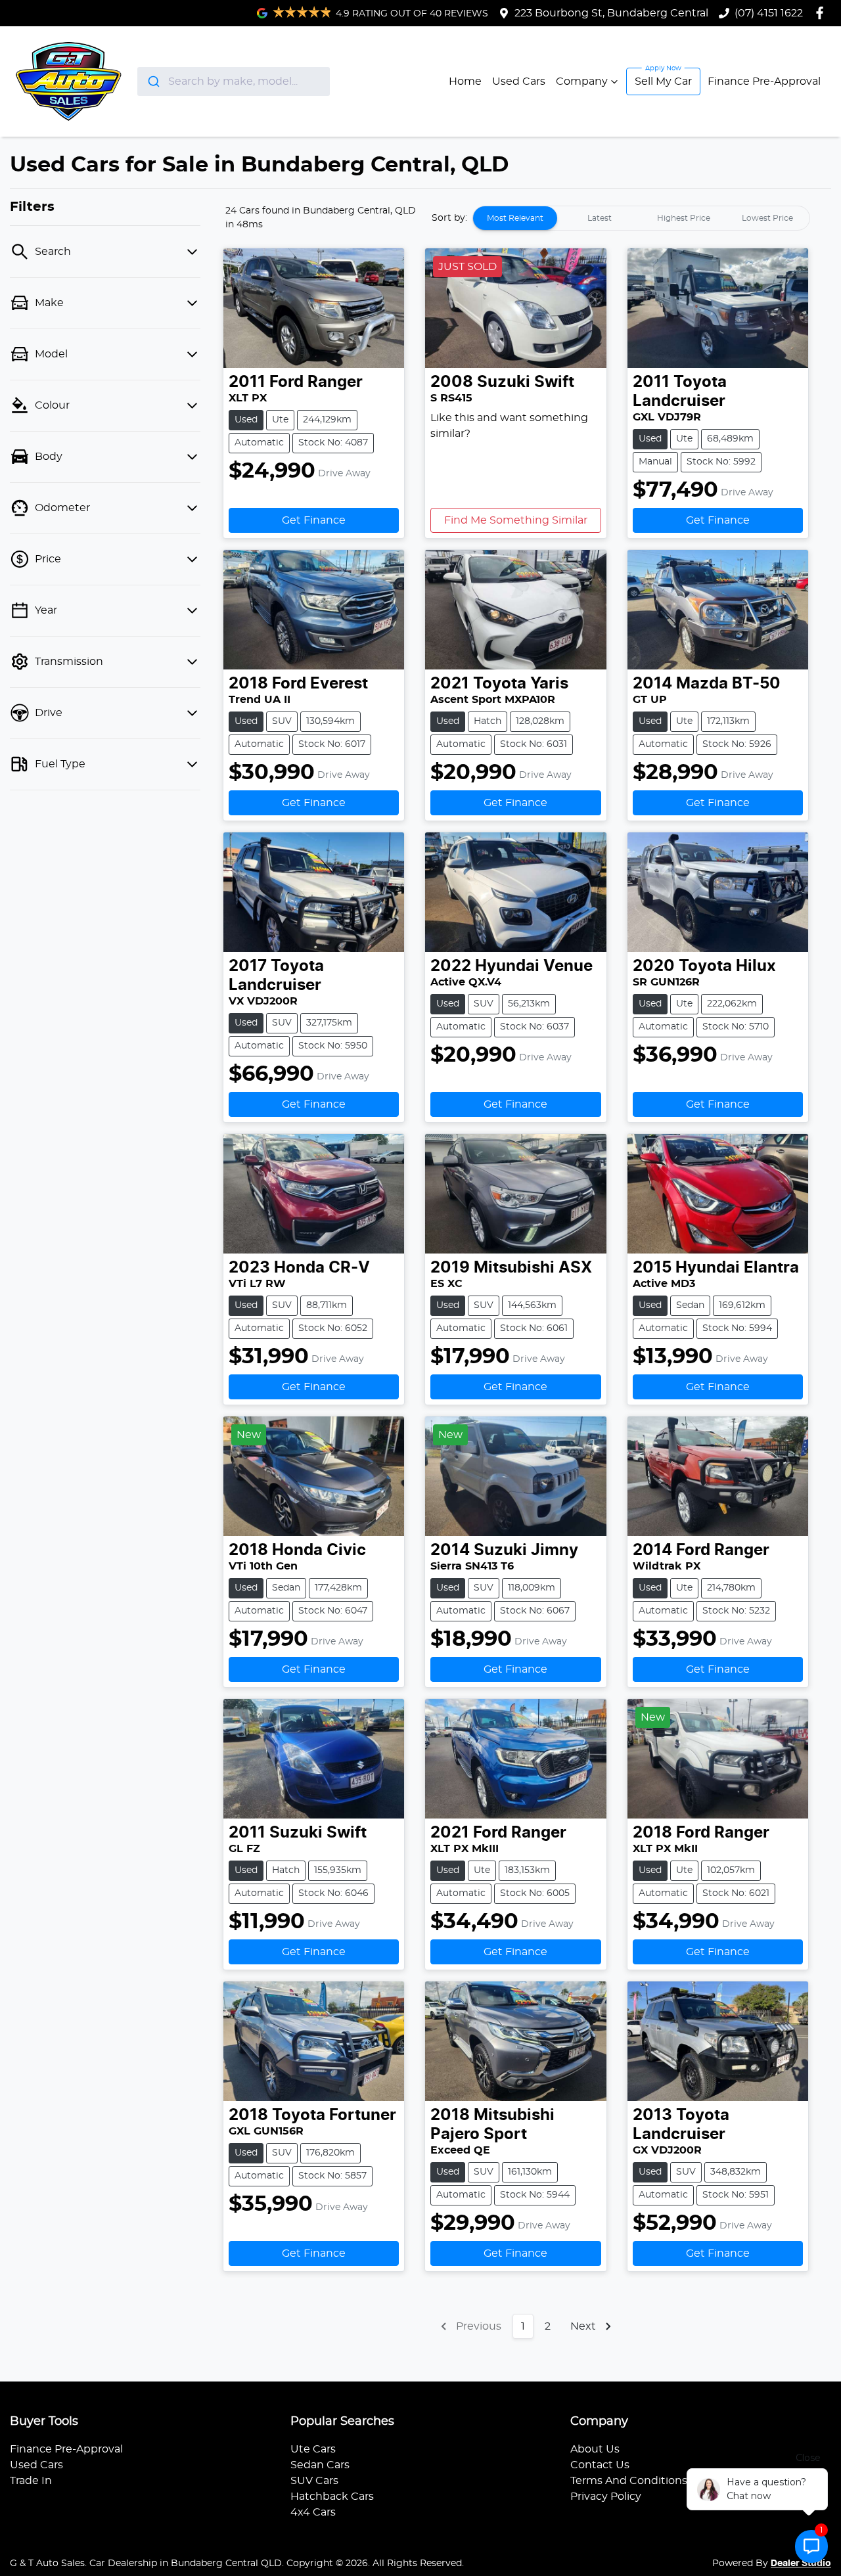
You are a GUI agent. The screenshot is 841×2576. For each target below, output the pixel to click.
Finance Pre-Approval (764, 81)
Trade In (31, 2481)
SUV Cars (314, 2481)
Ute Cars (313, 2449)
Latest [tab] (600, 218)
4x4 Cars (313, 2512)
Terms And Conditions (629, 2481)
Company (582, 81)
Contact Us (600, 2465)
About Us (595, 2449)
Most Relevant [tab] (515, 218)
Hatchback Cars (332, 2497)
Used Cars (519, 81)
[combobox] (234, 81)
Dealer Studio (801, 2564)
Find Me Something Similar (516, 520)
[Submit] (153, 81)
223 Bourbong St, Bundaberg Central (611, 13)
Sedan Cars (320, 2465)
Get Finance (314, 520)
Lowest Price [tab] (767, 218)
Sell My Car (663, 81)
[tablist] (641, 218)
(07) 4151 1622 (769, 13)
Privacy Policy (606, 2497)
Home (465, 81)
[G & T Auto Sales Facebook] (822, 13)
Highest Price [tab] (684, 218)
